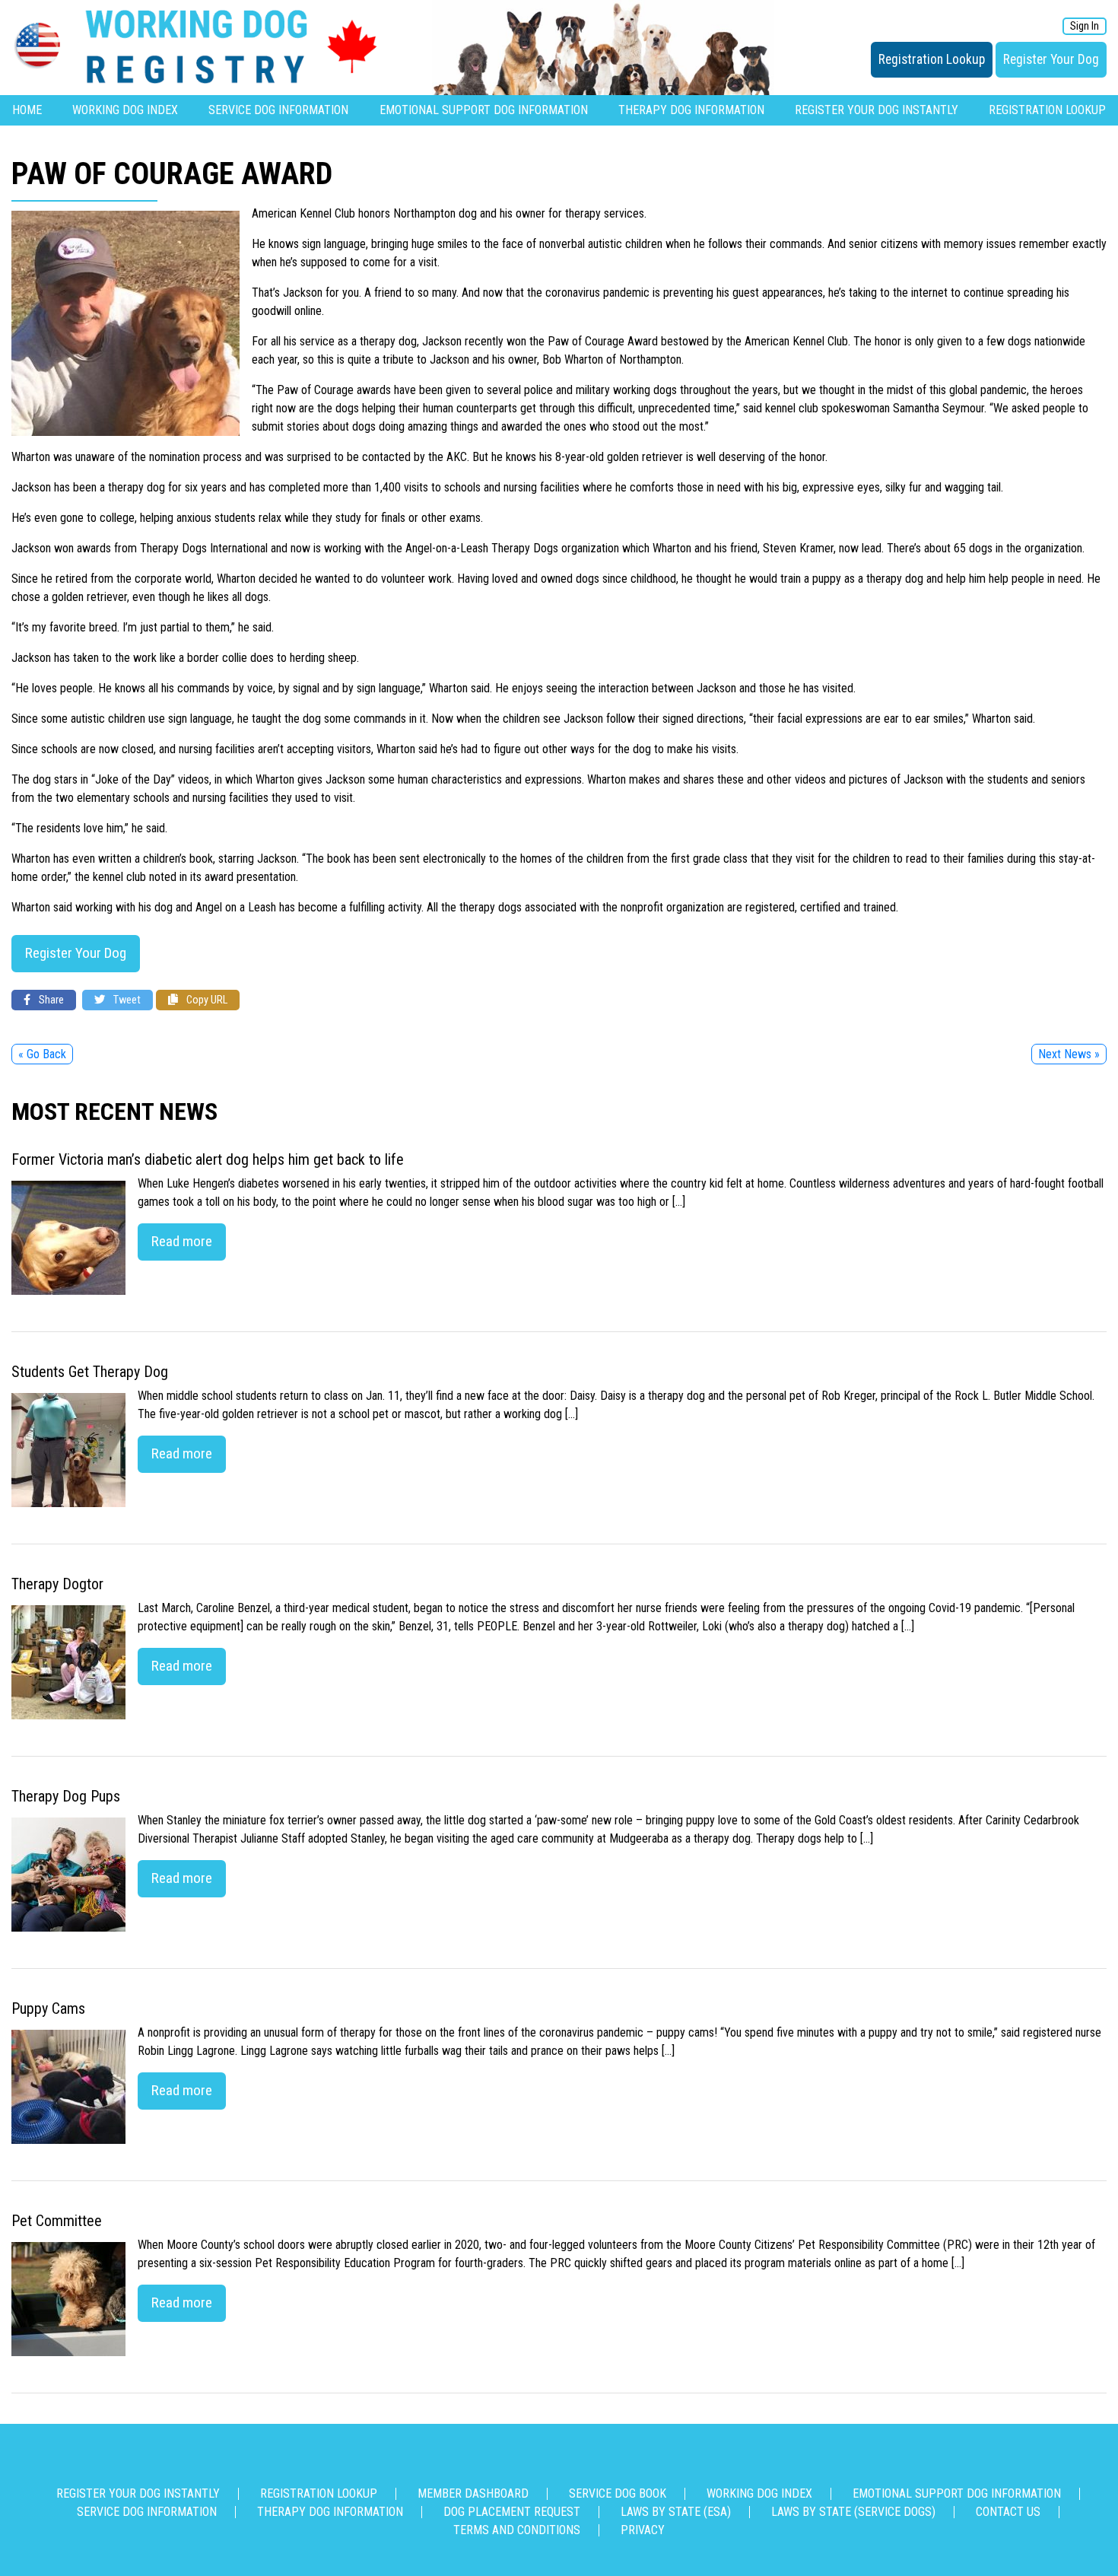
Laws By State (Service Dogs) (853, 2512)
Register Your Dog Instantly (877, 110)
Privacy (643, 2530)
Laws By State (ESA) (676, 2512)
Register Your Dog (1051, 59)
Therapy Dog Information (691, 110)
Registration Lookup (932, 59)
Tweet (126, 1000)
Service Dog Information (278, 110)
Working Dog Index (125, 110)
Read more (182, 1241)
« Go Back (42, 1054)
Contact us (1008, 2512)
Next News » (1069, 1054)
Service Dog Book (618, 2493)
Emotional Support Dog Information (484, 110)
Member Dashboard (473, 2493)
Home (27, 110)
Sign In (1085, 26)
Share (50, 1000)
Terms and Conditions (517, 2530)
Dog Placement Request (512, 2512)
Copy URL (206, 1000)
